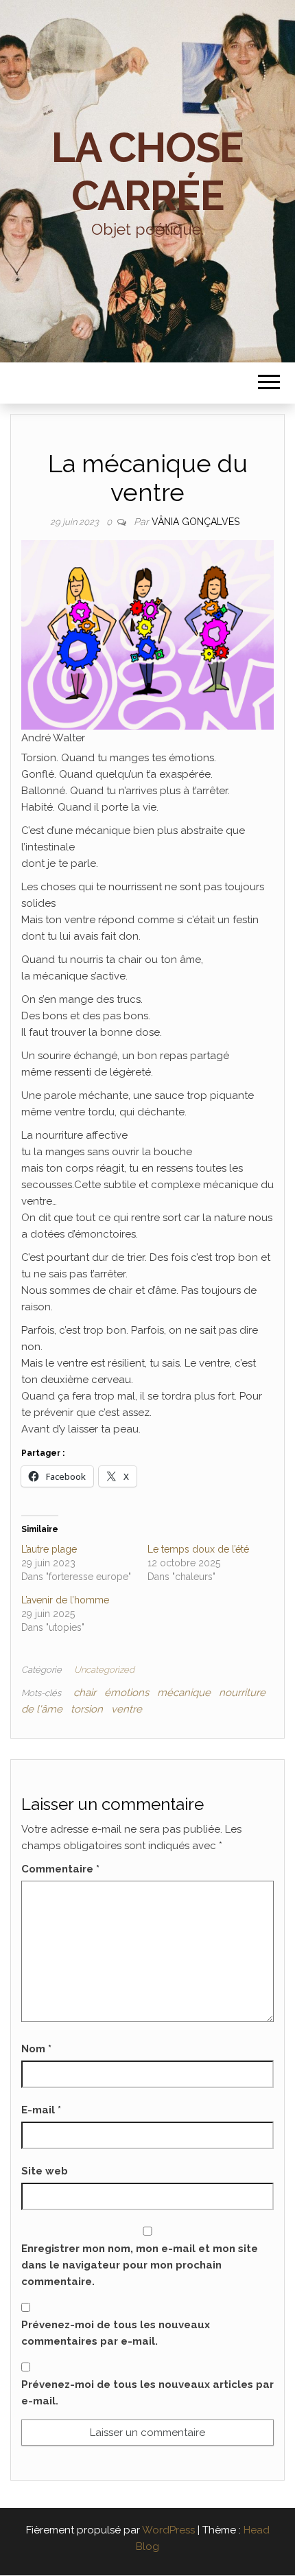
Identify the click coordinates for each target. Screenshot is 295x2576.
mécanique (184, 1693)
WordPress (168, 2530)
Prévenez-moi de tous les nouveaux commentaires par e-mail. (116, 2333)
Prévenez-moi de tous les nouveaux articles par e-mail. (147, 2393)
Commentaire (60, 1869)
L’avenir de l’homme (65, 1600)
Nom (36, 2049)
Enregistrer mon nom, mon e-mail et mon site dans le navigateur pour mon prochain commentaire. (140, 2265)
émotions (127, 1693)
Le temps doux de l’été (198, 1549)
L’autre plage (49, 1549)
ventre (127, 1709)
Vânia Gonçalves (196, 522)
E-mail (41, 2110)
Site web (45, 2171)
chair (85, 1693)
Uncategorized (104, 1670)
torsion (87, 1709)
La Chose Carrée (147, 172)
